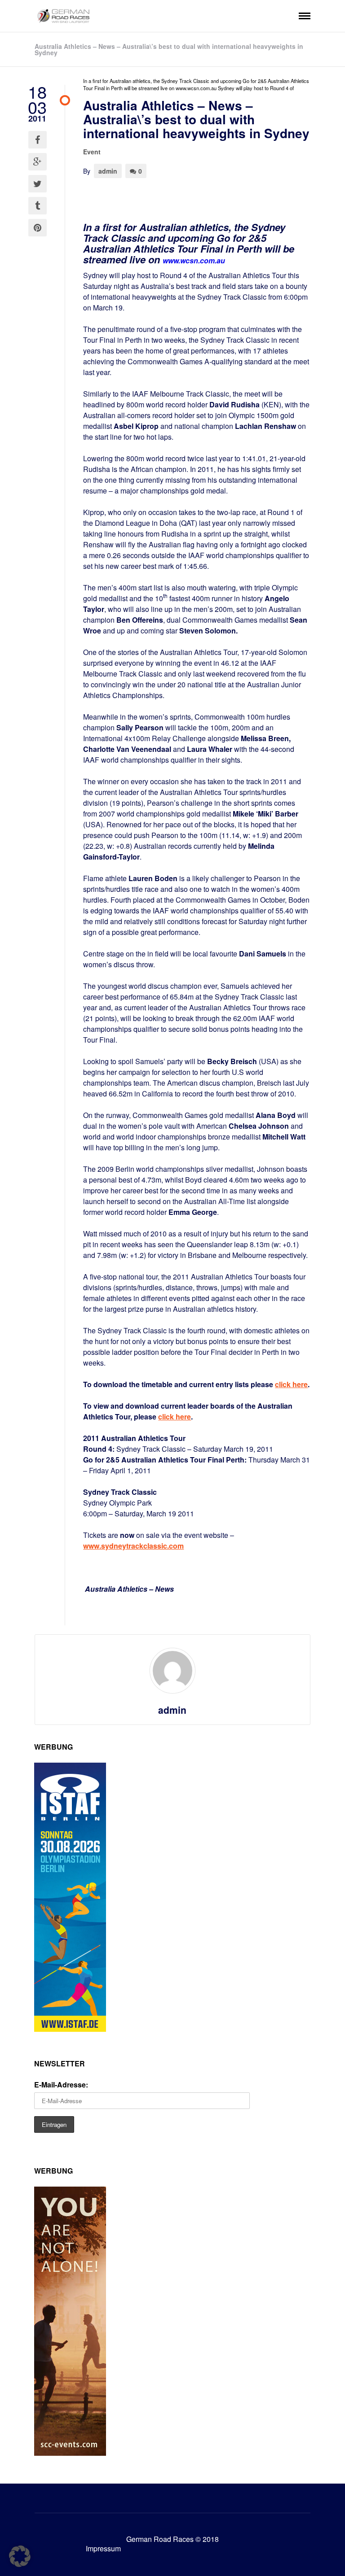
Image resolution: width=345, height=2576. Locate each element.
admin (108, 171)
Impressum (103, 2548)
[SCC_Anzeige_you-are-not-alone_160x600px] (70, 2453)
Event (92, 152)
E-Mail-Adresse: (61, 2085)
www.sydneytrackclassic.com (133, 1546)
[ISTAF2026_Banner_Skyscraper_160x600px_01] (70, 2029)
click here (175, 1417)
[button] (20, 2556)
